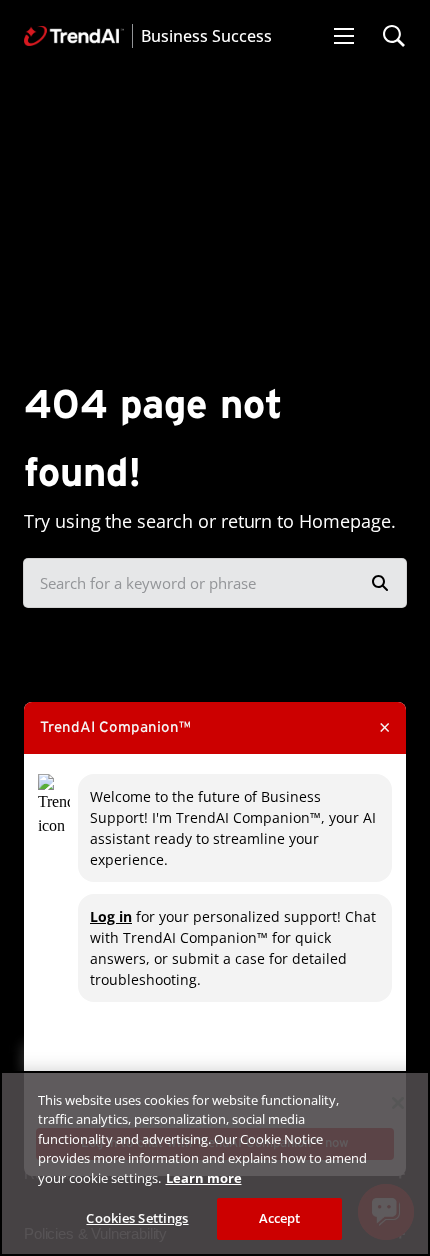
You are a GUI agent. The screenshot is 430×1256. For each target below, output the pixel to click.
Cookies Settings (137, 1218)
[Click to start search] (380, 583)
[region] (215, 1163)
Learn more (204, 1178)
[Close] (398, 1103)
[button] (344, 36)
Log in (111, 916)
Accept (280, 1218)
